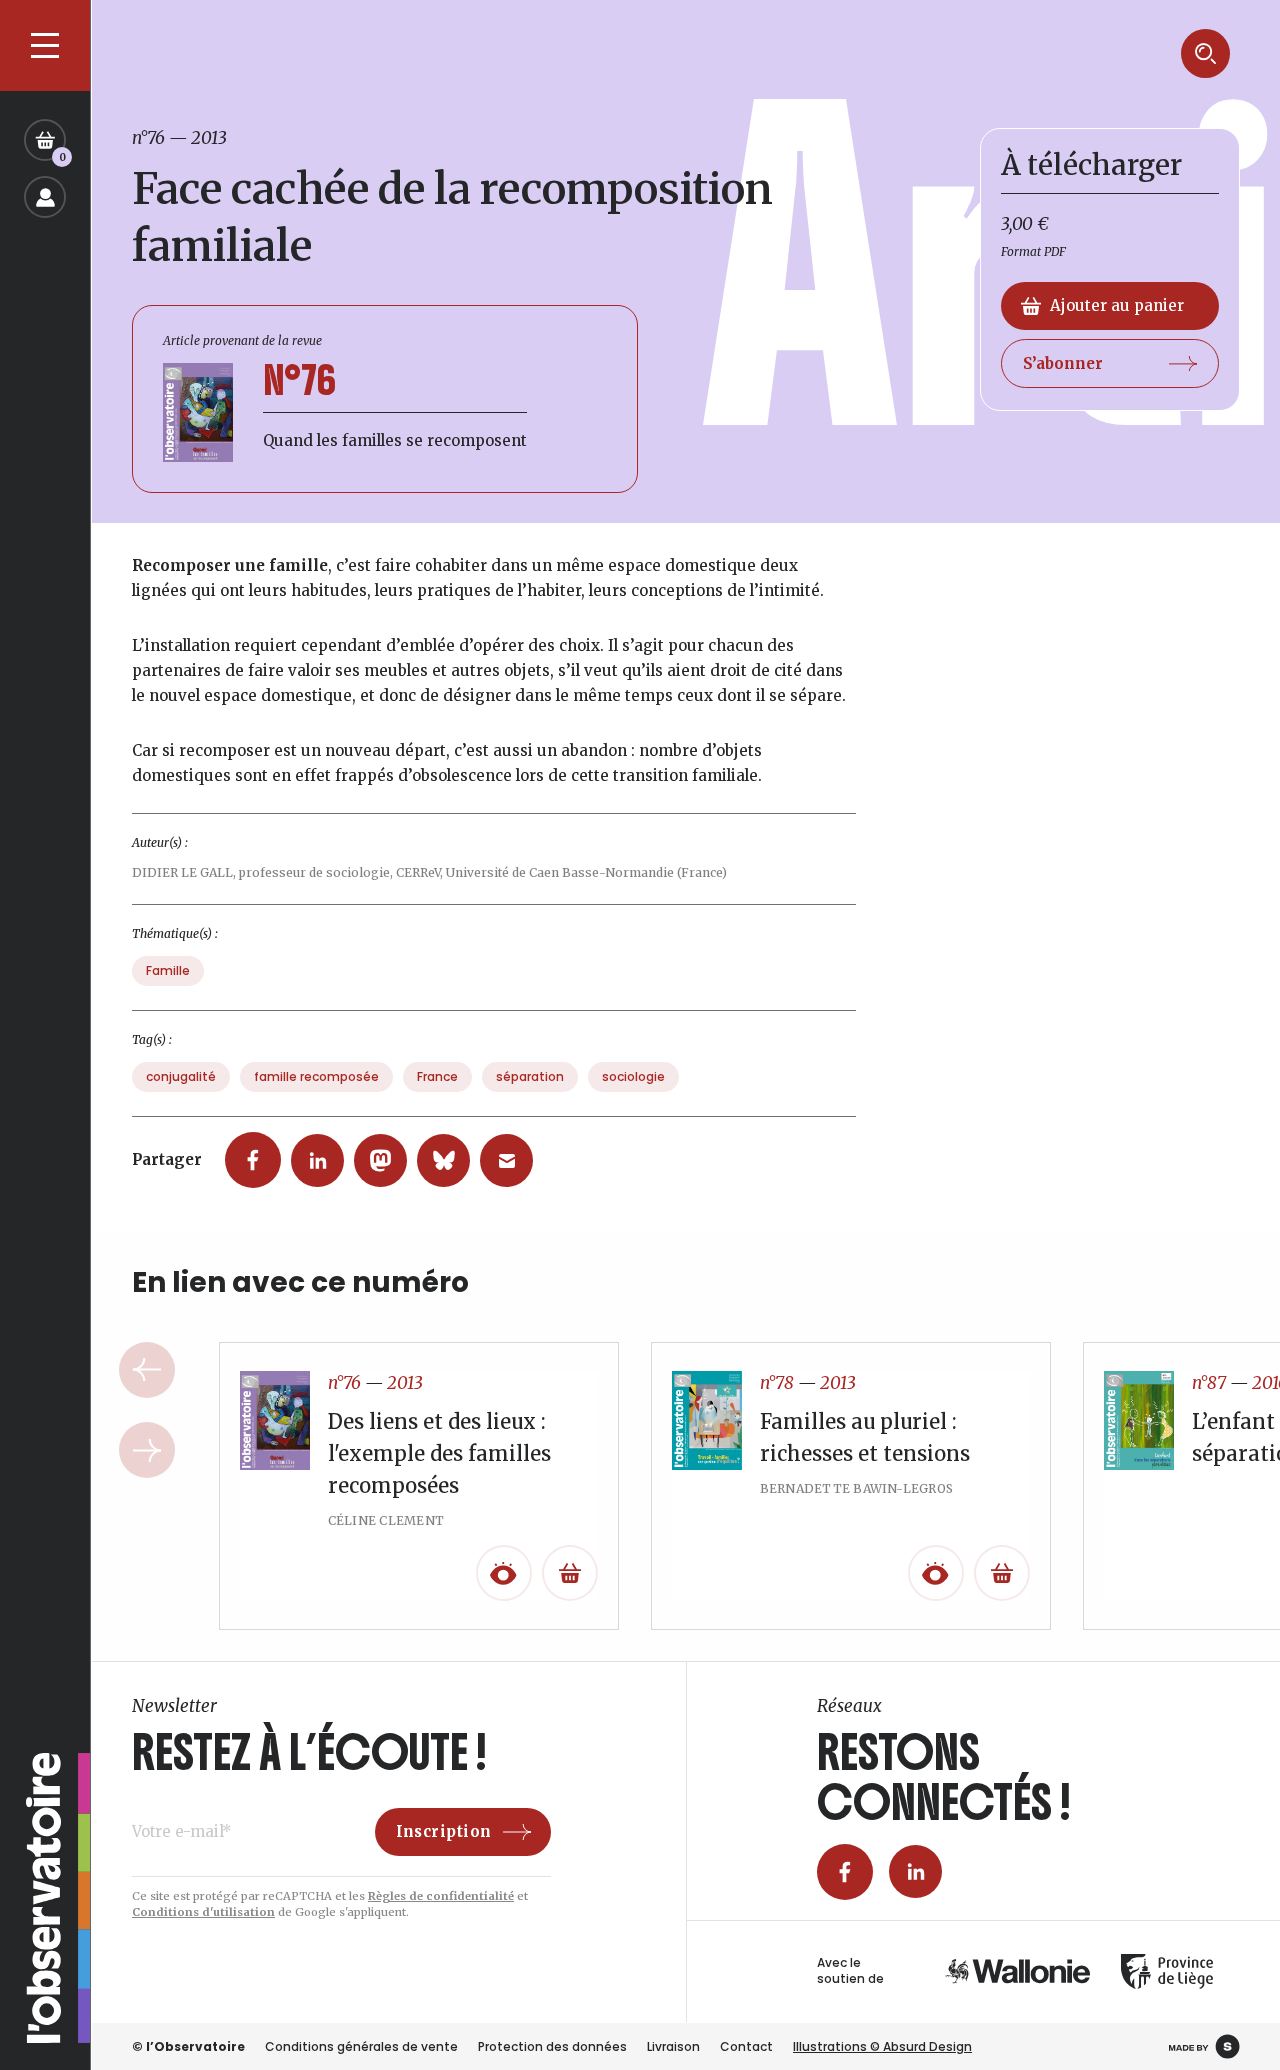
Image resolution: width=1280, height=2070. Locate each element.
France (437, 1076)
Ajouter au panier (1117, 305)
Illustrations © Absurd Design (882, 2046)
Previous (147, 1370)
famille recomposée (316, 1076)
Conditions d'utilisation (203, 1912)
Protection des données (552, 2046)
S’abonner (1063, 363)
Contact (746, 2046)
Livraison (673, 2046)
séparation (530, 1076)
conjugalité (181, 1076)
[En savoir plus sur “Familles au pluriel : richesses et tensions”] (1002, 1573)
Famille (168, 970)
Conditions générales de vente (361, 2046)
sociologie (633, 1076)
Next (147, 1450)
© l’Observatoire (188, 2046)
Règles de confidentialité (441, 1896)
